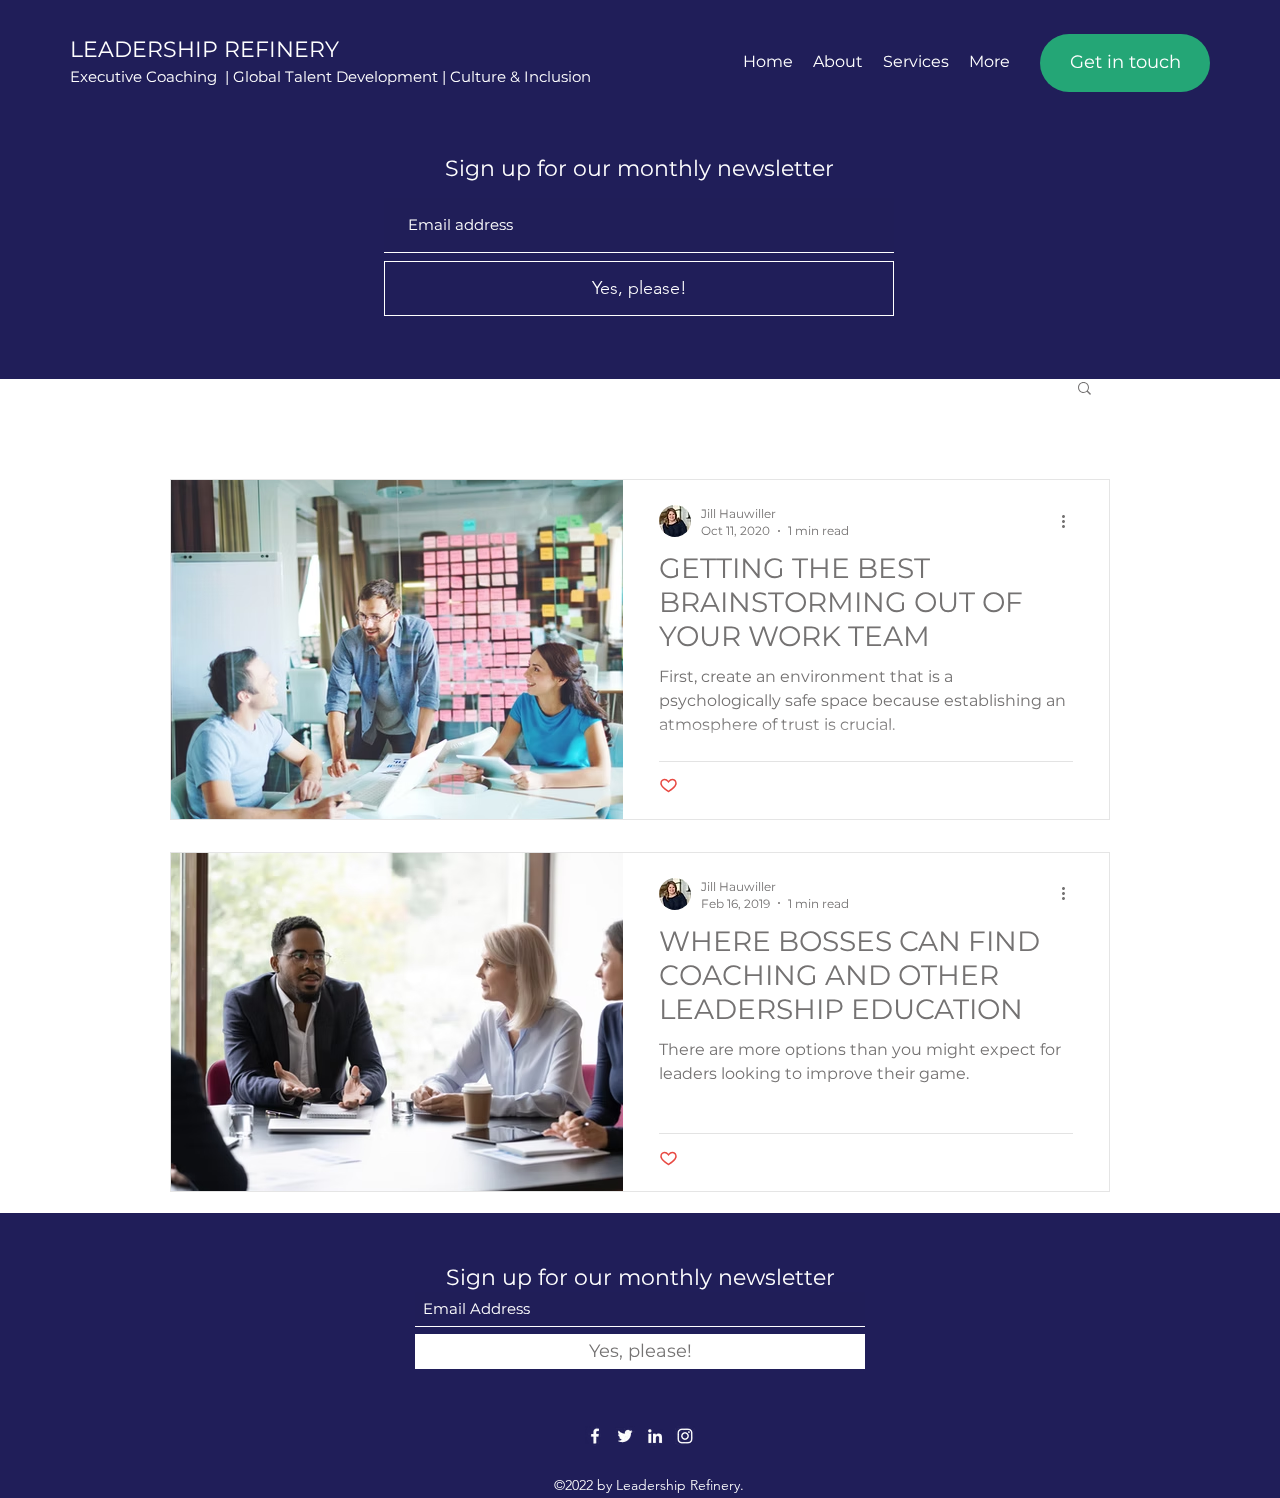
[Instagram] (685, 1436)
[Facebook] (595, 1436)
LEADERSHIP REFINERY (204, 49)
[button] (1084, 389)
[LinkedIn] (655, 1436)
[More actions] (1070, 521)
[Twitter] (625, 1436)
